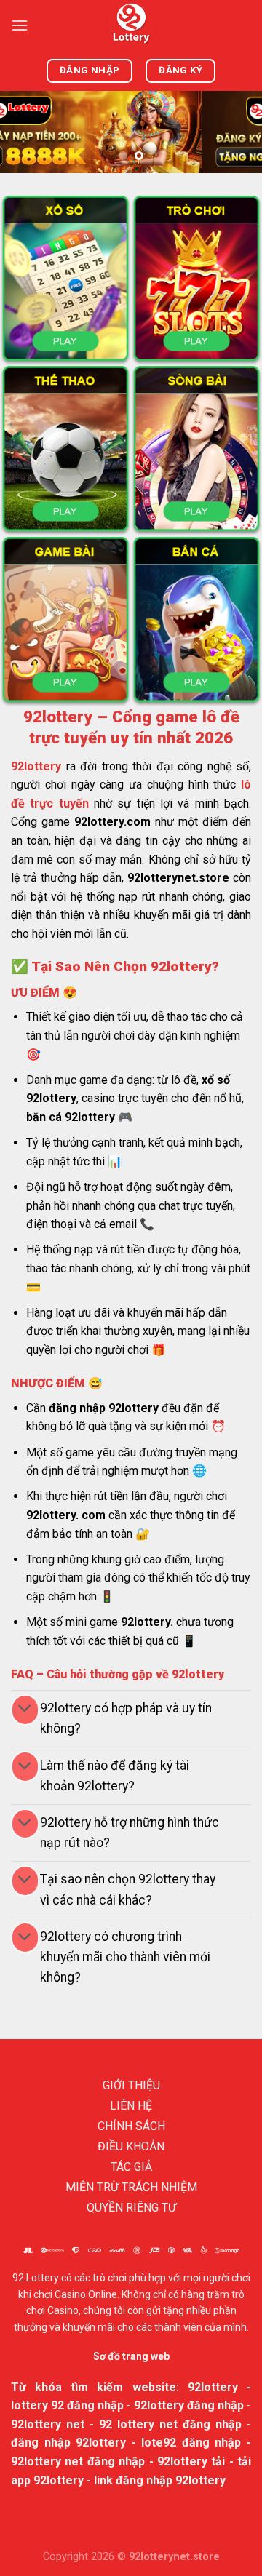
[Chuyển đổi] (25, 1710)
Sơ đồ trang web (131, 2356)
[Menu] (20, 25)
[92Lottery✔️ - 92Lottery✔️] (131, 25)
